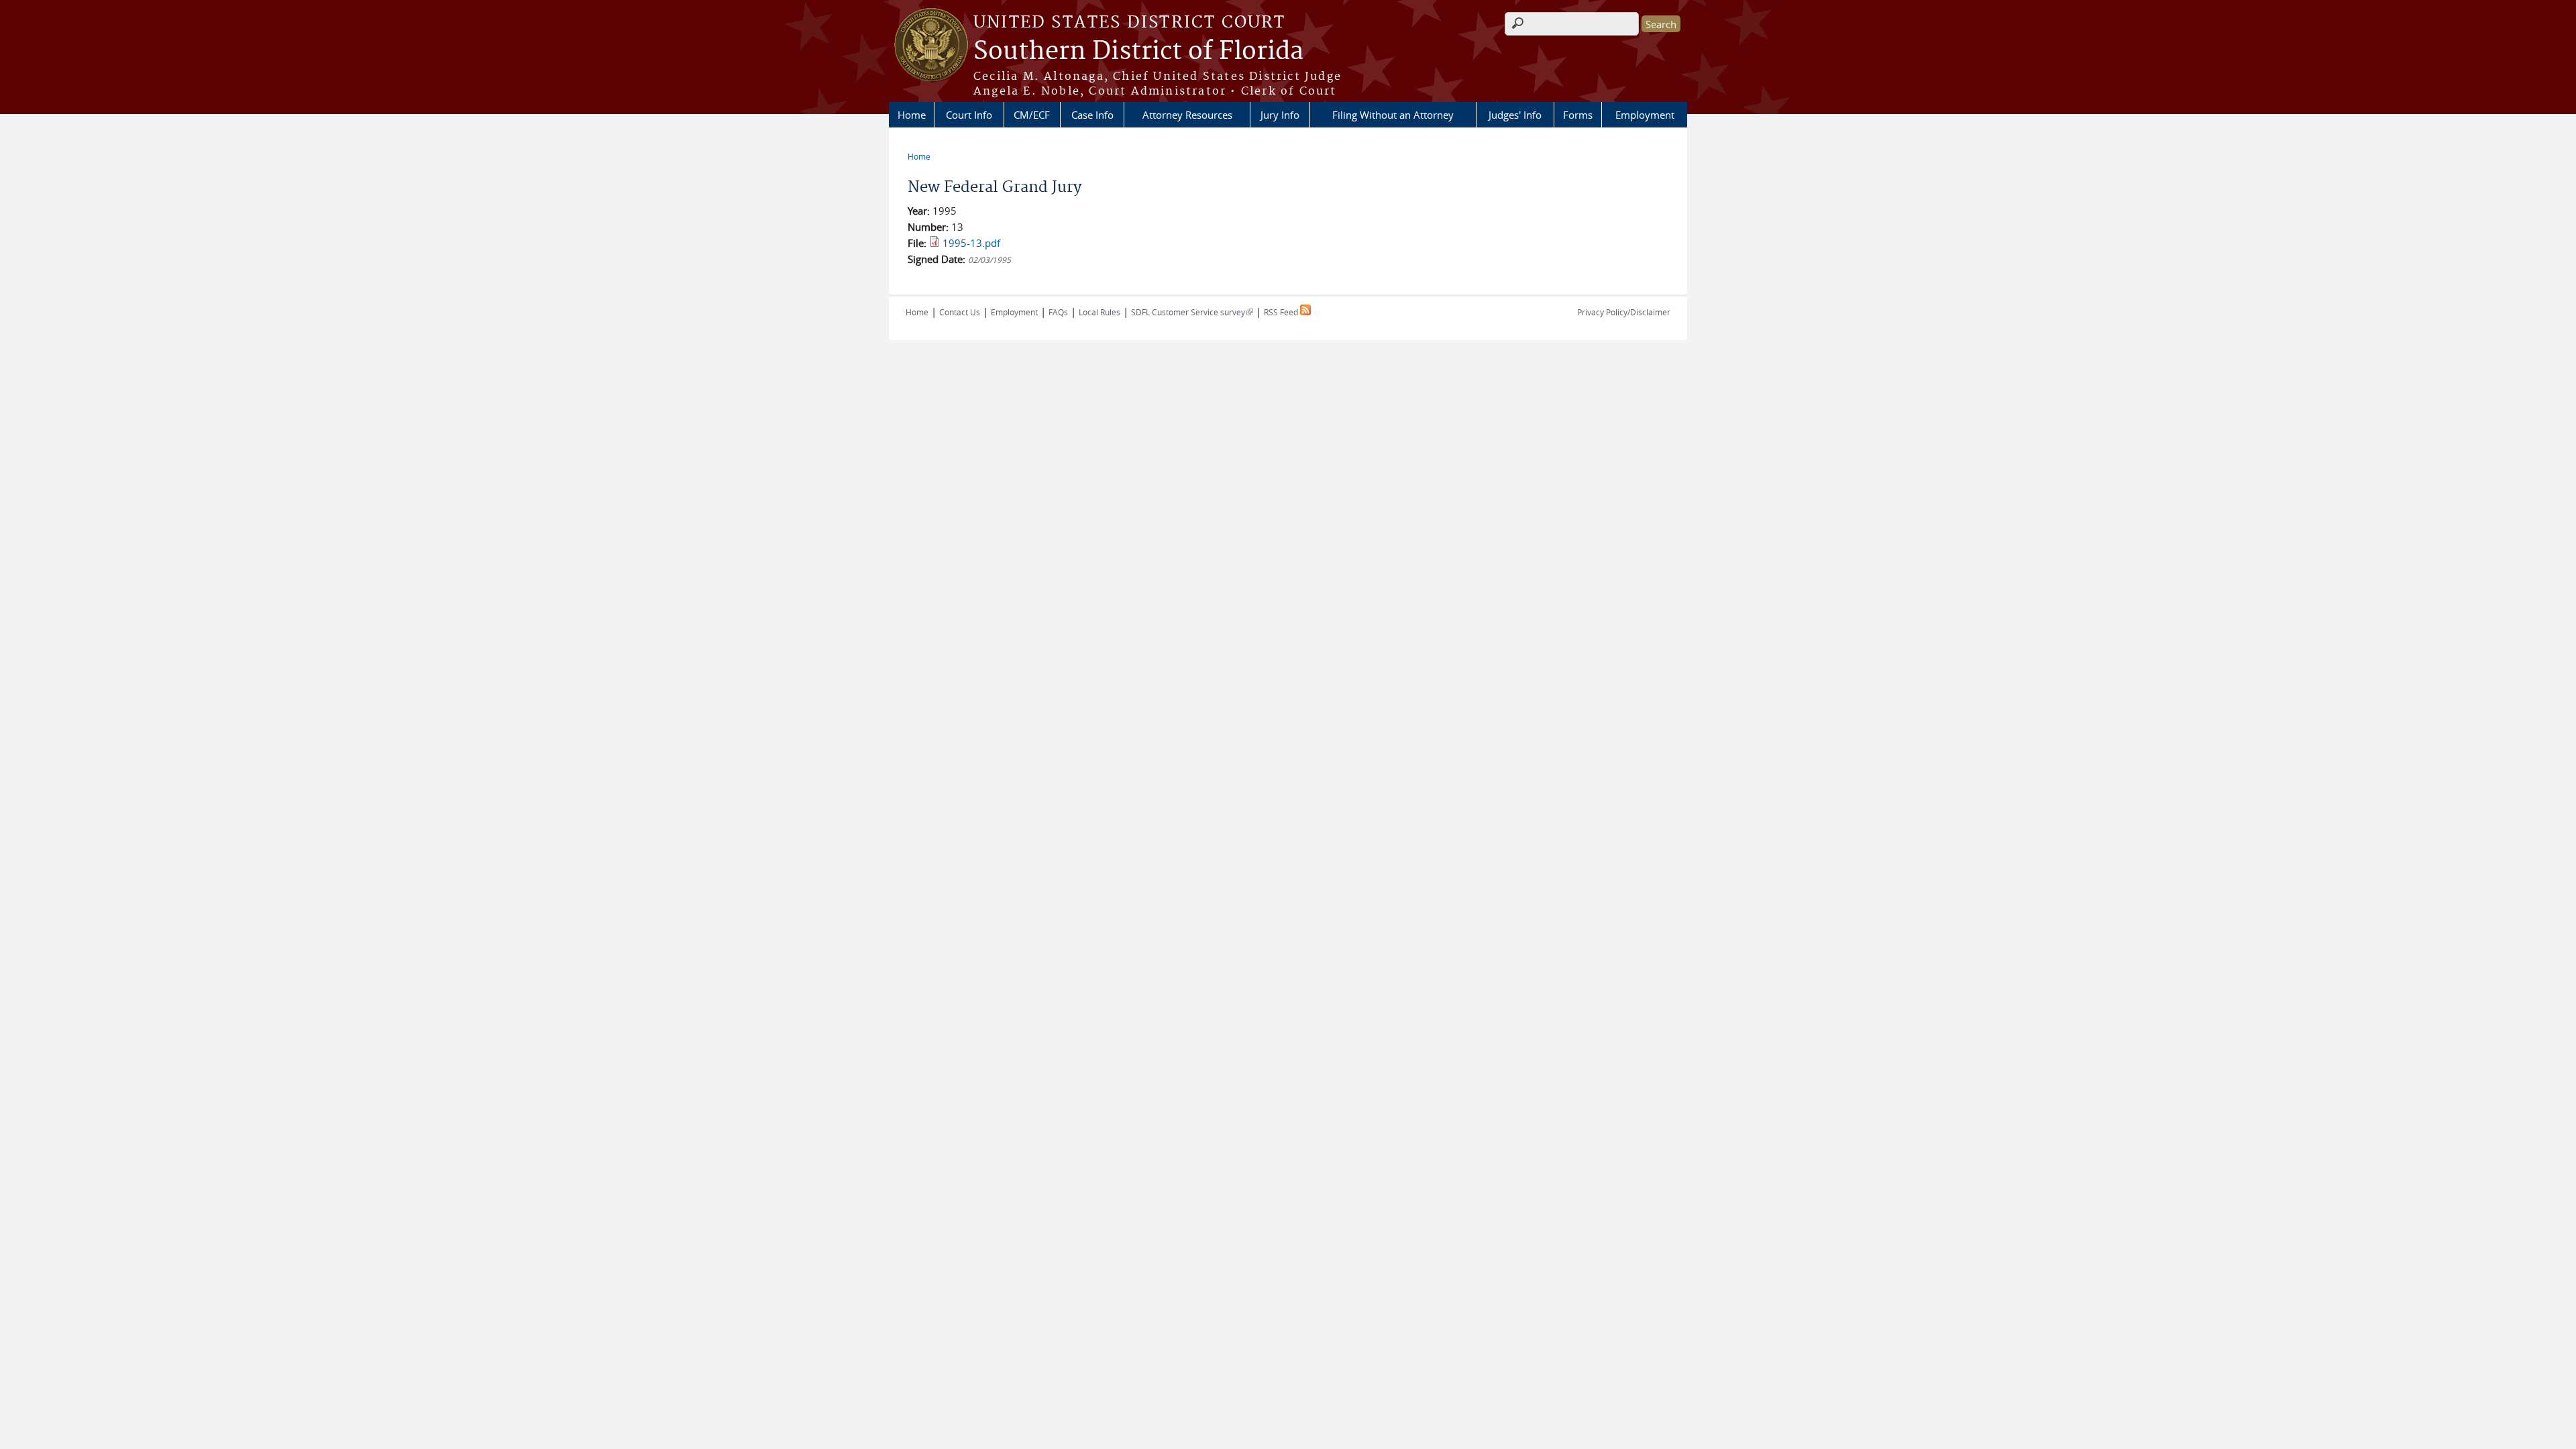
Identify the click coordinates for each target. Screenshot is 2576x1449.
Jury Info (1280, 115)
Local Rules (1099, 312)
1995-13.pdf (971, 243)
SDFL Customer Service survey (1192, 312)
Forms (1578, 115)
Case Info (1092, 115)
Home (912, 115)
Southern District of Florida (1138, 52)
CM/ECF (1032, 115)
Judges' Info (1515, 115)
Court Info (969, 115)
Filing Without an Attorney (1393, 115)
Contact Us (960, 312)
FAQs (1058, 312)
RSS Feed (1282, 312)
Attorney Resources (1187, 115)
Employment (1645, 115)
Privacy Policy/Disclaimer (1624, 312)
